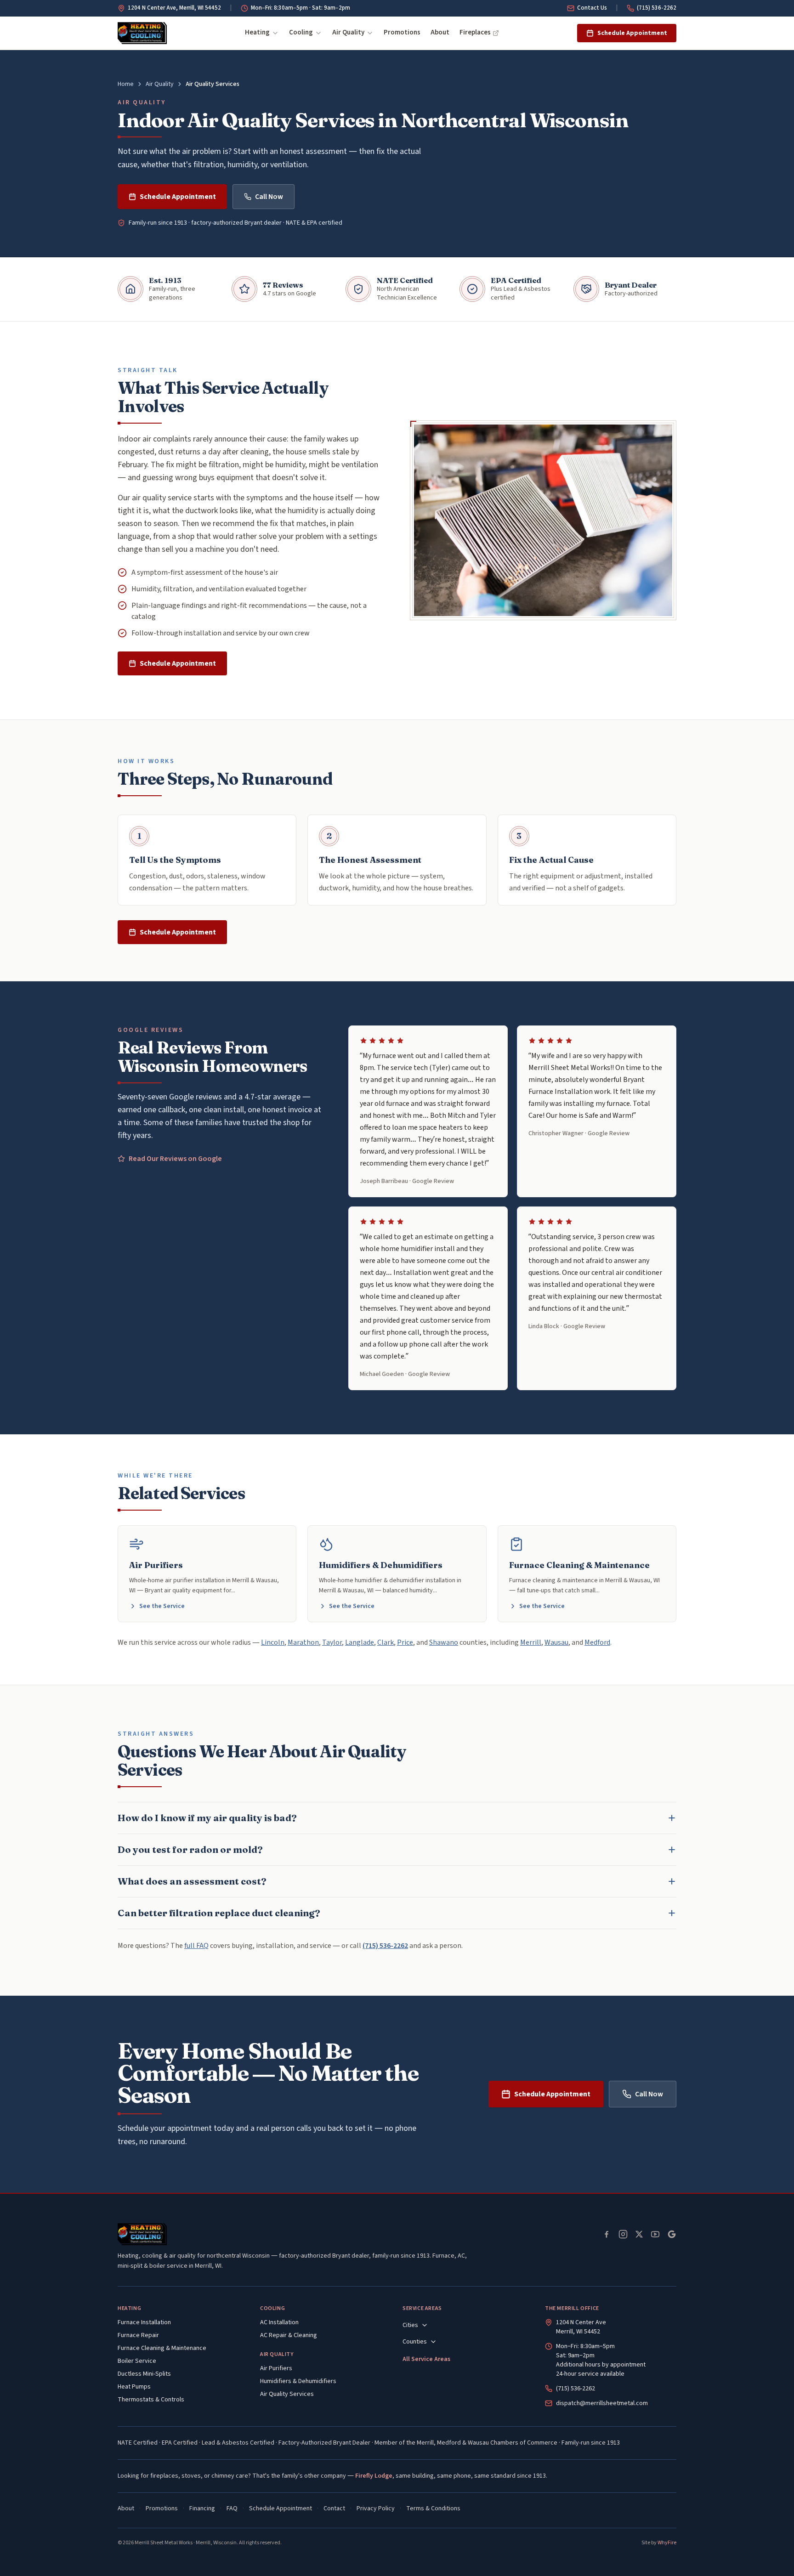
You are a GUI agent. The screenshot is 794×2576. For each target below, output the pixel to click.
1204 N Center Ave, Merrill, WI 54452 (174, 8)
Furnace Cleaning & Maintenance (162, 2348)
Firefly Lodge (374, 2476)
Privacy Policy (376, 2508)
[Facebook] (607, 2234)
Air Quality (348, 32)
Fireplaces (475, 32)
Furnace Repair (138, 2335)
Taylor (332, 1642)
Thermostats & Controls (151, 2400)
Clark (386, 1642)
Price (405, 1642)
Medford (597, 1642)
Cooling (301, 32)
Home (126, 84)
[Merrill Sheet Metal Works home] (142, 33)
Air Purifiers (276, 2368)
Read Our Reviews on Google (175, 1159)
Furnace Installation (144, 2322)
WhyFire (667, 2543)
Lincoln (273, 1642)
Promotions (402, 32)
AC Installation (279, 2322)
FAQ (232, 2508)
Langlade (360, 1642)
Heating (257, 32)
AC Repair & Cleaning (289, 2335)
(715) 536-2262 (657, 8)
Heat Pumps (134, 2387)
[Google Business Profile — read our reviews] (672, 2234)
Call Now (269, 197)
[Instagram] (623, 2234)
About (440, 32)
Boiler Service (137, 2361)
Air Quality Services (287, 2394)
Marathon (303, 1642)
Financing (202, 2508)
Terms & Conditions (433, 2508)
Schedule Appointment (632, 33)
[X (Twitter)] (639, 2234)
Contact (334, 2508)
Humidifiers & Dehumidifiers (298, 2381)
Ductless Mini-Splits (144, 2374)
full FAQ (196, 1946)
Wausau (556, 1642)
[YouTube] (655, 2234)
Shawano (444, 1642)
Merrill (531, 1642)
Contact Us (592, 8)
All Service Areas (426, 2359)
